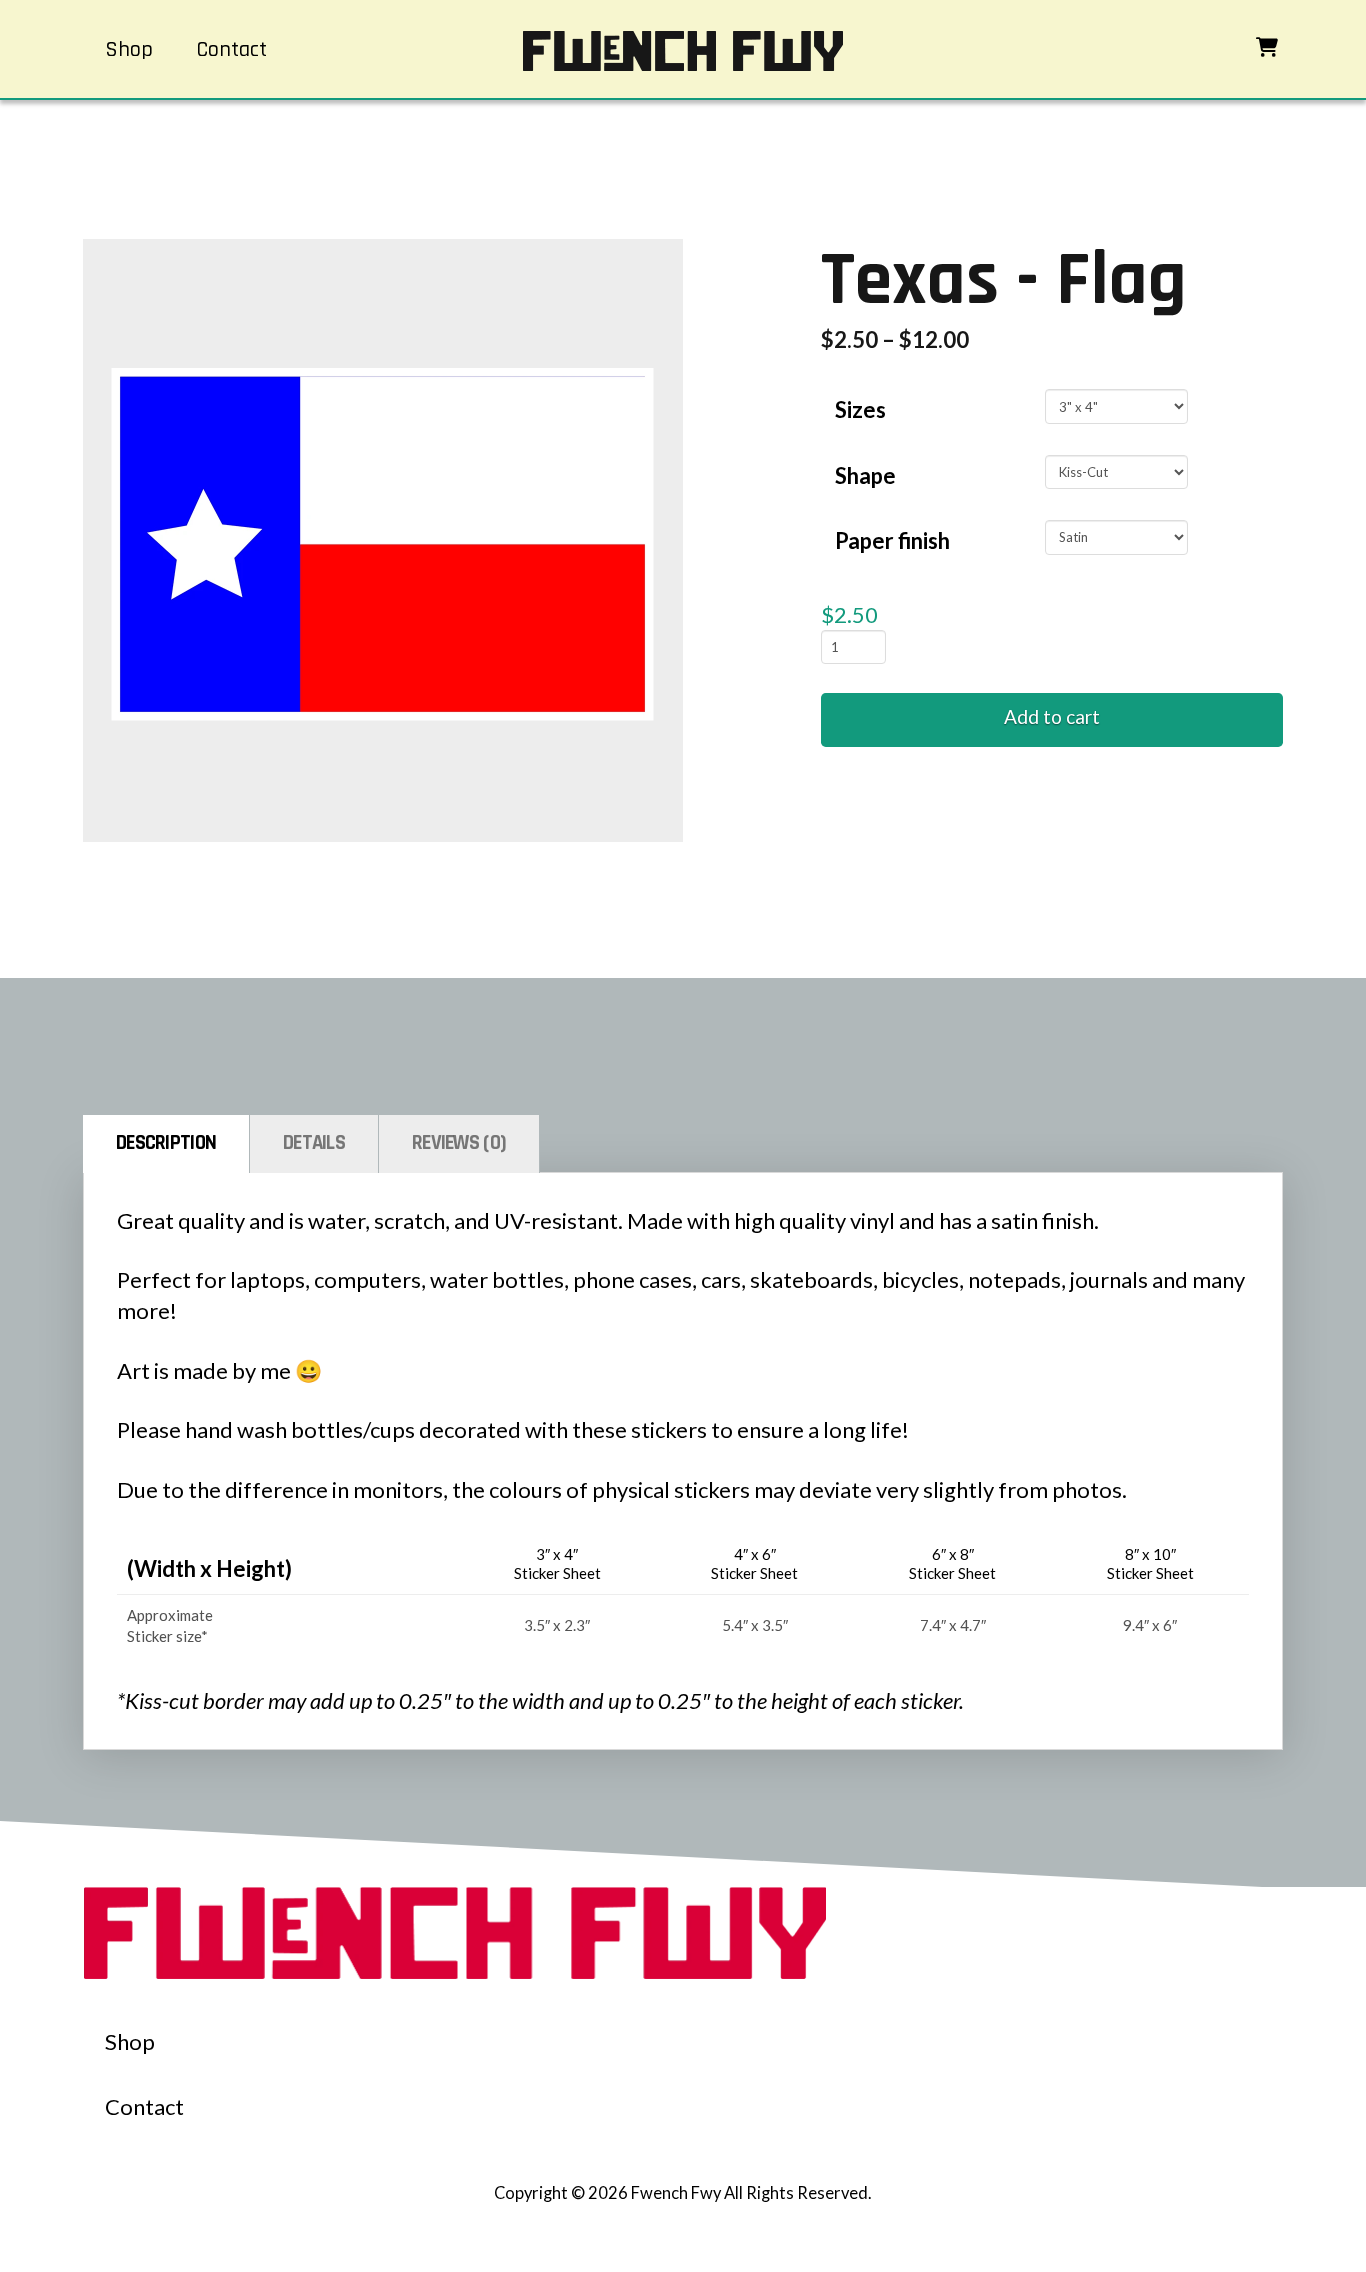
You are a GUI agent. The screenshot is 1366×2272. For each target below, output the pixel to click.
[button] (1267, 47)
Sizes (860, 409)
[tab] (166, 1144)
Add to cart (1052, 716)
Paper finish (892, 540)
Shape (865, 475)
